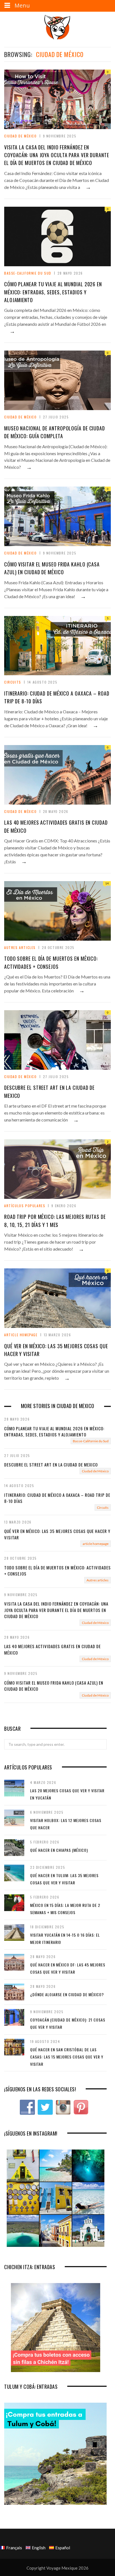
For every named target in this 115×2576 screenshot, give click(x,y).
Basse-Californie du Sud (28, 273)
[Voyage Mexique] (57, 27)
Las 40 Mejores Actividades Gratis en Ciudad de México (52, 1649)
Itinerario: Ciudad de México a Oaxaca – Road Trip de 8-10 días (57, 1498)
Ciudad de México (21, 136)
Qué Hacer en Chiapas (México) (59, 1850)
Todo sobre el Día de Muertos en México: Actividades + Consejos (57, 1571)
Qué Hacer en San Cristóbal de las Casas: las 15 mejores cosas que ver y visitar (67, 2057)
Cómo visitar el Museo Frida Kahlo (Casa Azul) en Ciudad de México (54, 1686)
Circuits (13, 682)
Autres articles (20, 947)
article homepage (21, 1335)
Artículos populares (25, 1206)
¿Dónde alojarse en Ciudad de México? (67, 1994)
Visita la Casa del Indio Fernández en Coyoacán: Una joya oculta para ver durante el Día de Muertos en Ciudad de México (57, 155)
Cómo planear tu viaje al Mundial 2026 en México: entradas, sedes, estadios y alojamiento (53, 292)
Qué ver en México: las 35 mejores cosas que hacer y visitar (57, 1534)
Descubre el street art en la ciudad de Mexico (51, 1465)
